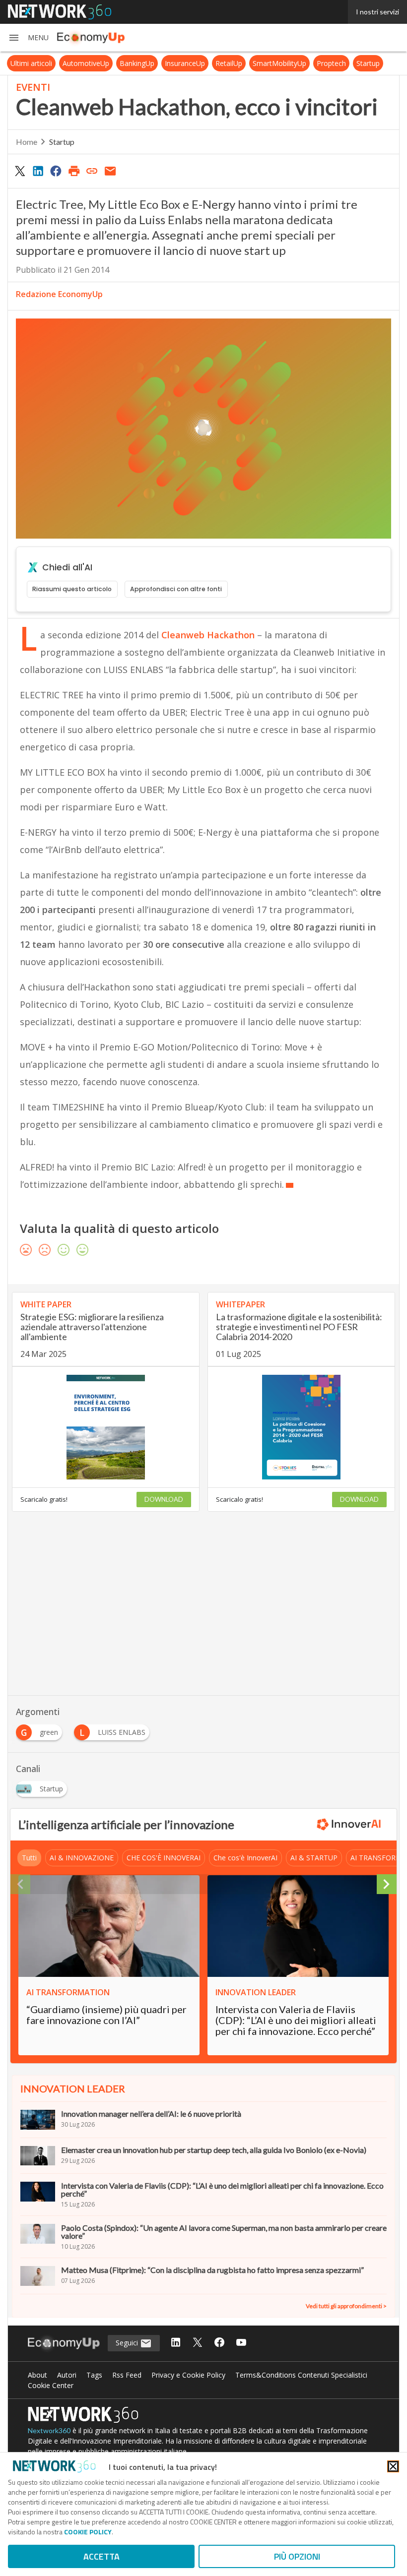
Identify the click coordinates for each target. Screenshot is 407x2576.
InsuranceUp (185, 63)
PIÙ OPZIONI (297, 2556)
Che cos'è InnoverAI (245, 1858)
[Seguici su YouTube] (241, 2343)
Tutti (29, 1858)
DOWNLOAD (164, 1499)
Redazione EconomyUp (59, 294)
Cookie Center (51, 2385)
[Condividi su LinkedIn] (38, 171)
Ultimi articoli (31, 63)
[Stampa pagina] (74, 171)
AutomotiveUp (86, 63)
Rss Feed (127, 2375)
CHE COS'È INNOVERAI (164, 1858)
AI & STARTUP (314, 1858)
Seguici (128, 2343)
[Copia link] (92, 171)
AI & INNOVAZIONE (82, 1858)
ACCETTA (102, 2556)
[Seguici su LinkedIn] (176, 2343)
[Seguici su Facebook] (219, 2343)
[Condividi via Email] (110, 171)
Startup (368, 63)
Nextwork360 (49, 2430)
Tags (94, 2375)
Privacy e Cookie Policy (188, 2375)
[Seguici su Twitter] (198, 2343)
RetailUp (229, 63)
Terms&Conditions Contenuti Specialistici (301, 2375)
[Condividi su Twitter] (20, 171)
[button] (28, 38)
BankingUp (137, 63)
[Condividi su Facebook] (56, 171)
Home (27, 142)
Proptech (331, 63)
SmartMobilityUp (279, 63)
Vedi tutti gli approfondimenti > (346, 2306)
